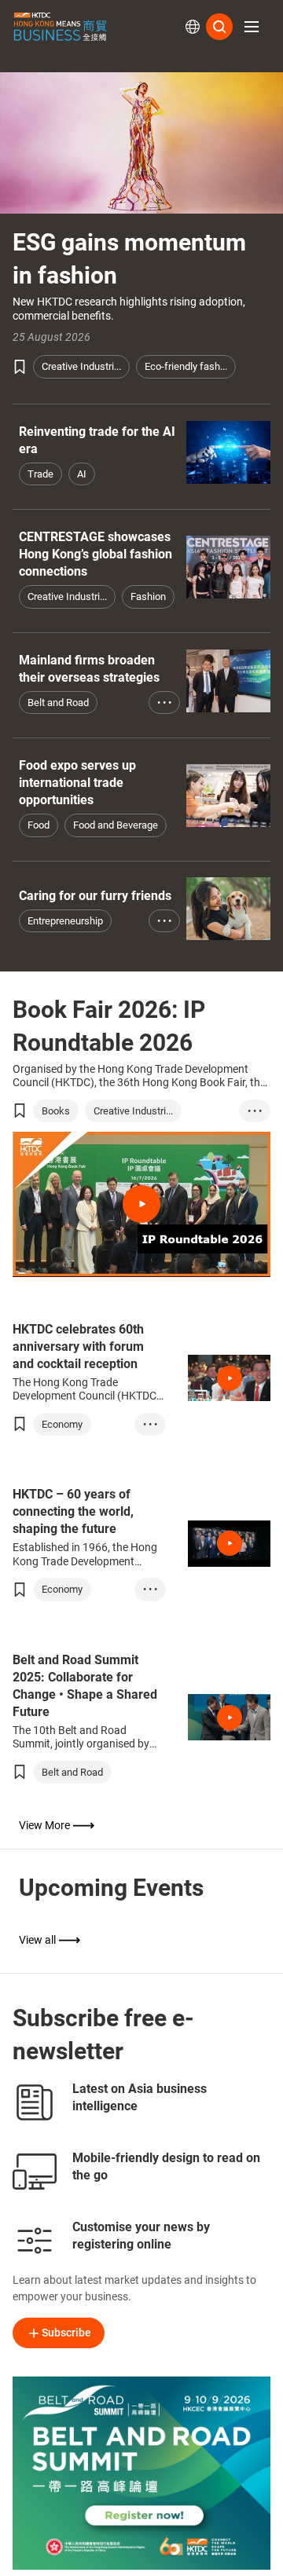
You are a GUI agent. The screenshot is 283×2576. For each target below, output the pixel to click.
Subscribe (66, 2333)
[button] (252, 27)
